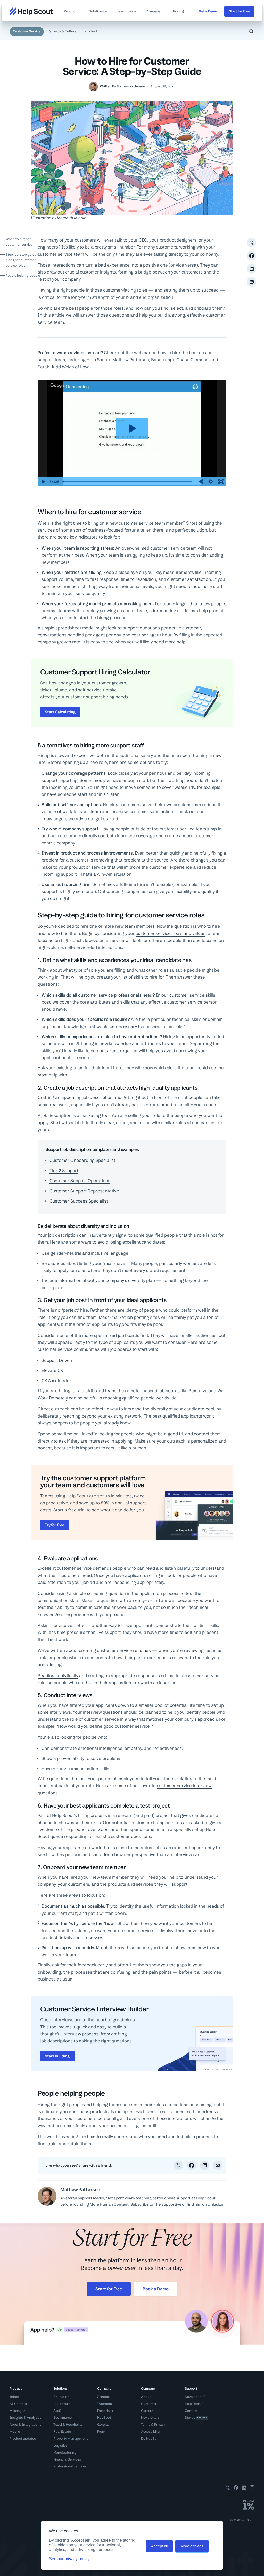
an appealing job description (84, 1097)
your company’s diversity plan (125, 1280)
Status (196, 2418)
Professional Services (70, 2466)
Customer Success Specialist (79, 1201)
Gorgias (103, 2425)
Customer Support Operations (80, 1181)
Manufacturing (65, 2452)
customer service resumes (124, 1650)
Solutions (96, 11)
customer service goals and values (171, 933)
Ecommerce (63, 2418)
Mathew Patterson (131, 86)
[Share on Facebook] (251, 256)
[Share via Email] (251, 282)
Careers (147, 2411)
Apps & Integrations (25, 2425)
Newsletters (150, 2418)
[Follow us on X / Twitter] (228, 2488)
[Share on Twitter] (251, 243)
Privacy (160, 2425)
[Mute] (201, 482)
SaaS (57, 2411)
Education (61, 2397)
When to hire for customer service (19, 242)
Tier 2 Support (64, 1171)
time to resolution (138, 579)
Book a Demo (156, 2289)
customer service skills (192, 995)
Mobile (15, 2432)
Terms (146, 2425)
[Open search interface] (251, 31)
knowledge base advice (65, 819)
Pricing (178, 11)
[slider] (128, 482)
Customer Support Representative (84, 1191)
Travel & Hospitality (68, 2425)
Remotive (198, 1391)
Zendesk (104, 2397)
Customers (150, 2404)
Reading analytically (58, 1676)
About (146, 2397)
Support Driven (57, 1360)
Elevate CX (52, 1370)
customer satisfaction (189, 579)
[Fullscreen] (221, 482)
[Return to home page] (31, 11)
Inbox (14, 2397)
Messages (17, 2411)
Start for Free (239, 11)
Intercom (105, 2404)
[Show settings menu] (211, 482)
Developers (194, 2397)
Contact (191, 2411)
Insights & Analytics (25, 2418)
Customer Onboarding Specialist (82, 1160)
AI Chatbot (18, 2404)
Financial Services (67, 2459)
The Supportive (168, 2204)
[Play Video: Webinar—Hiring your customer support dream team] (132, 428)
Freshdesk (105, 2411)
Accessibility (151, 2432)
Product (70, 11)
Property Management (71, 2438)
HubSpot (104, 2418)
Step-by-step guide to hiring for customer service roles (23, 260)
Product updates (23, 2438)
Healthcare (62, 2404)
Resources (125, 11)
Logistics (60, 2445)
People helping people (23, 275)
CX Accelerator (56, 1381)
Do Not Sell (150, 2438)
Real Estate (62, 2432)
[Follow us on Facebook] (236, 2488)
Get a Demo (208, 11)
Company (153, 11)
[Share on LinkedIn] (251, 269)
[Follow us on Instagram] (252, 2488)
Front (101, 2432)
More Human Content (109, 2204)
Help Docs (193, 2404)
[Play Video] (43, 482)
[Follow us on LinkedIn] (244, 2488)
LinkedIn (215, 2204)
